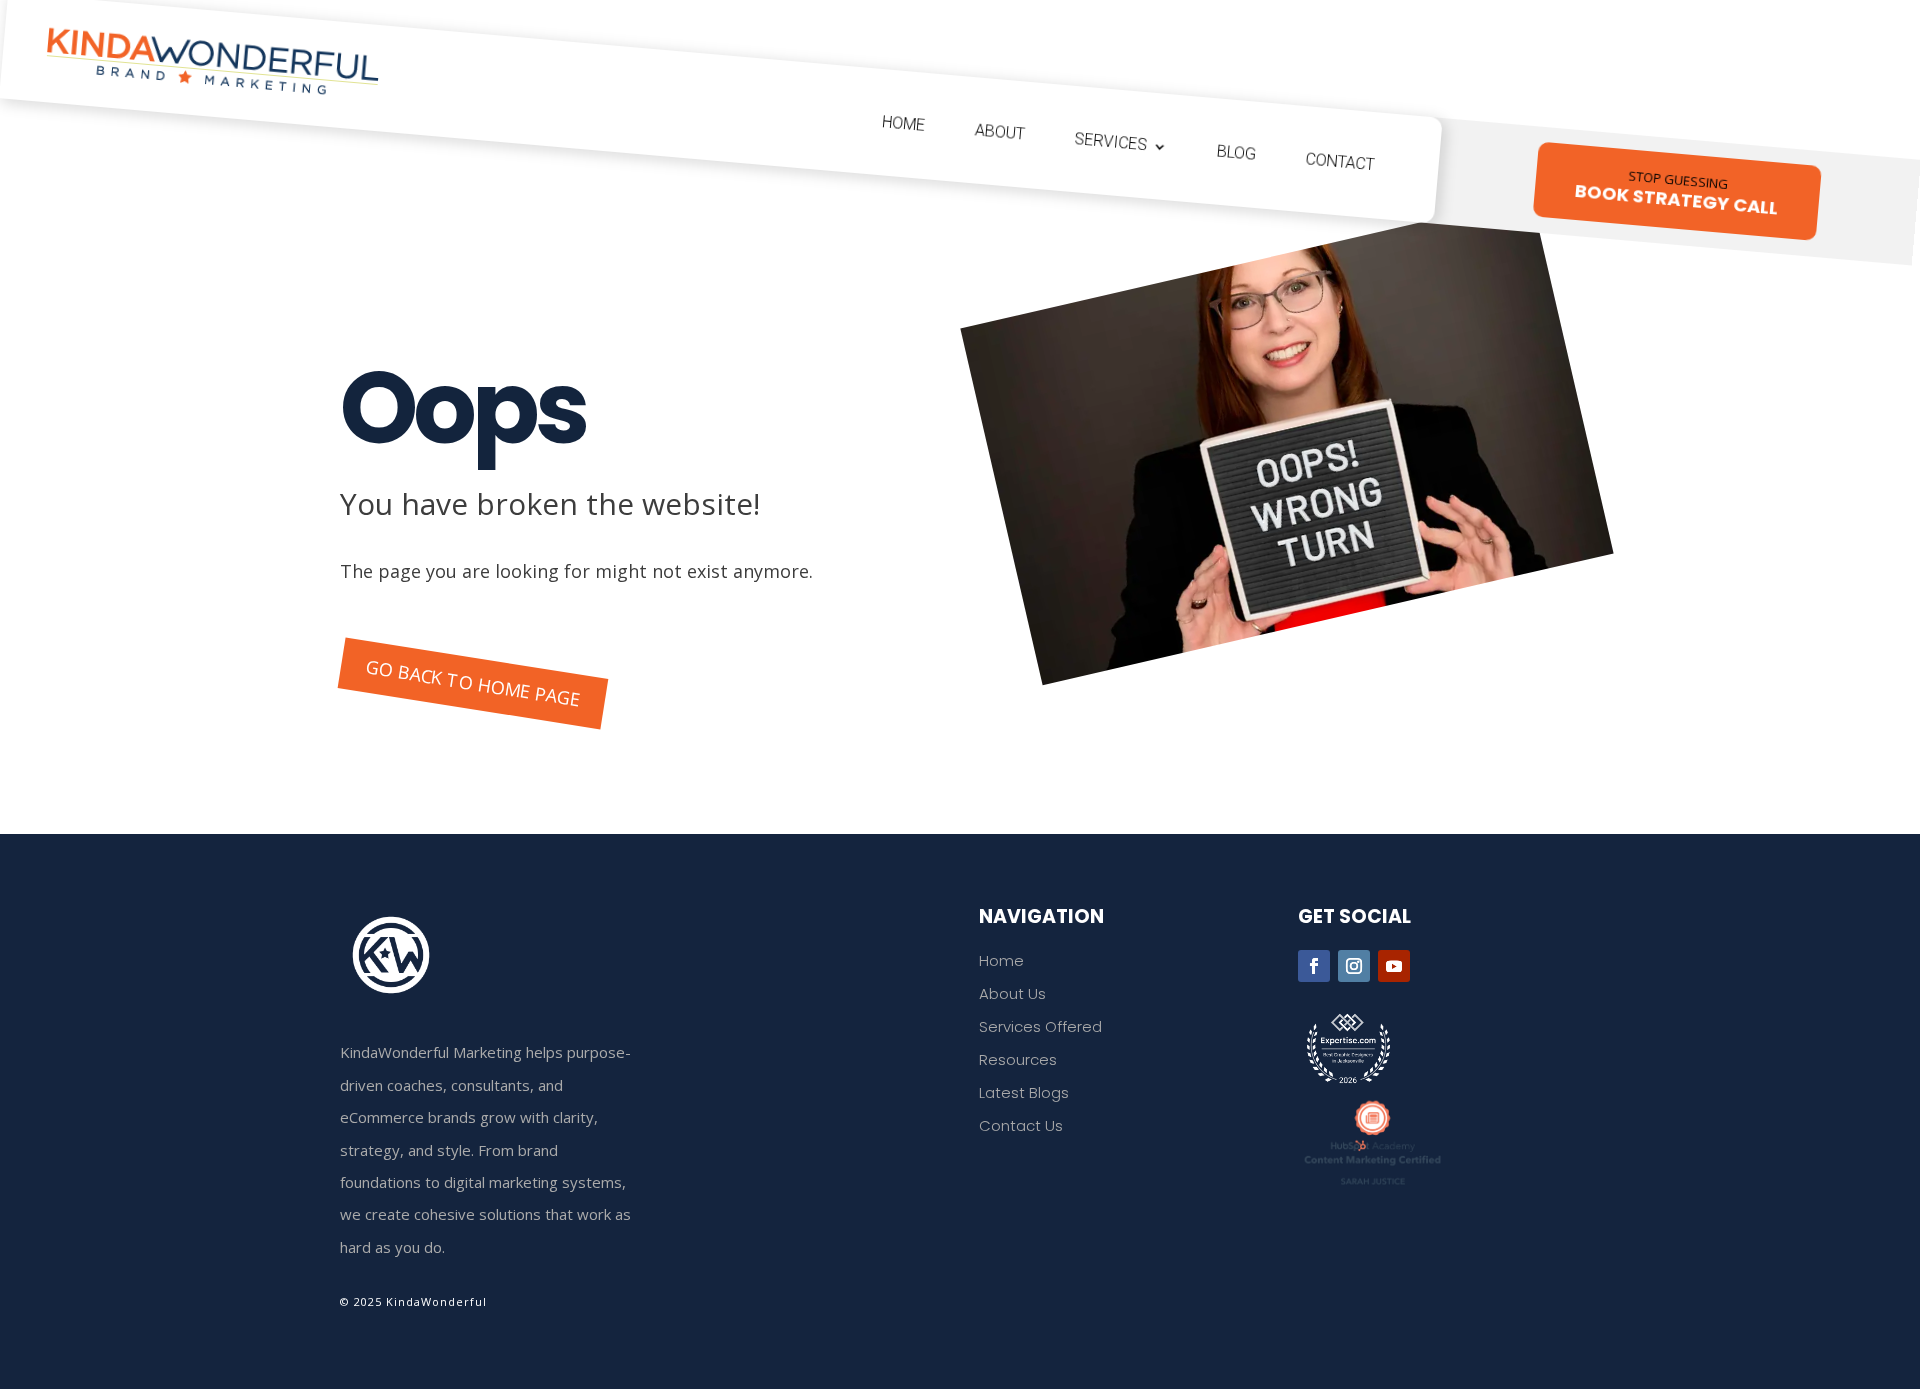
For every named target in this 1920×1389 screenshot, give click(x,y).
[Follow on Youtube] (1394, 966)
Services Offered (1040, 1026)
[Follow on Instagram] (1354, 966)
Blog (1236, 153)
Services (1111, 141)
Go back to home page (472, 682)
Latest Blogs (1024, 1092)
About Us (1012, 993)
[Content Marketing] (1439, 1143)
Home (904, 123)
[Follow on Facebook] (1314, 966)
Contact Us (1021, 1125)
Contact (1340, 161)
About (999, 131)
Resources (1018, 1059)
